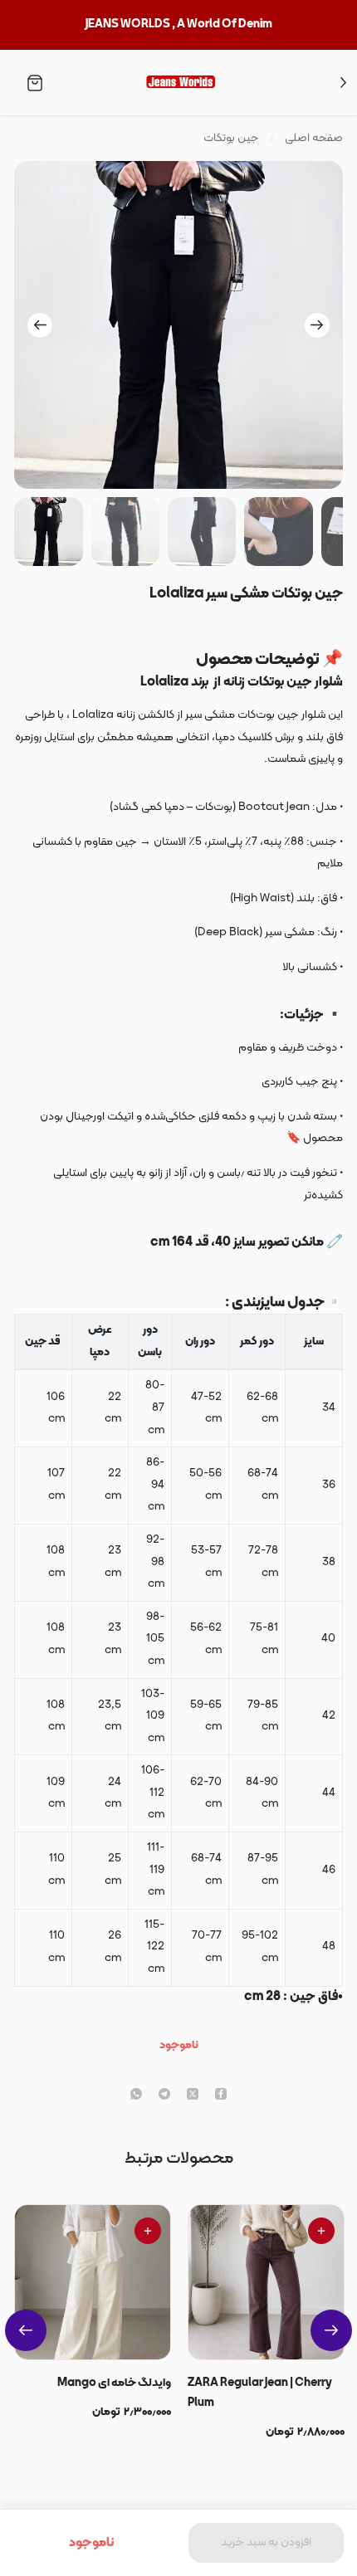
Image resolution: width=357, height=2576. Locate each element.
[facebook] (221, 2095)
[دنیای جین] (179, 83)
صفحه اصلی (314, 139)
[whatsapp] (136, 2095)
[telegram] (164, 2095)
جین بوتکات (231, 139)
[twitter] (193, 2095)
